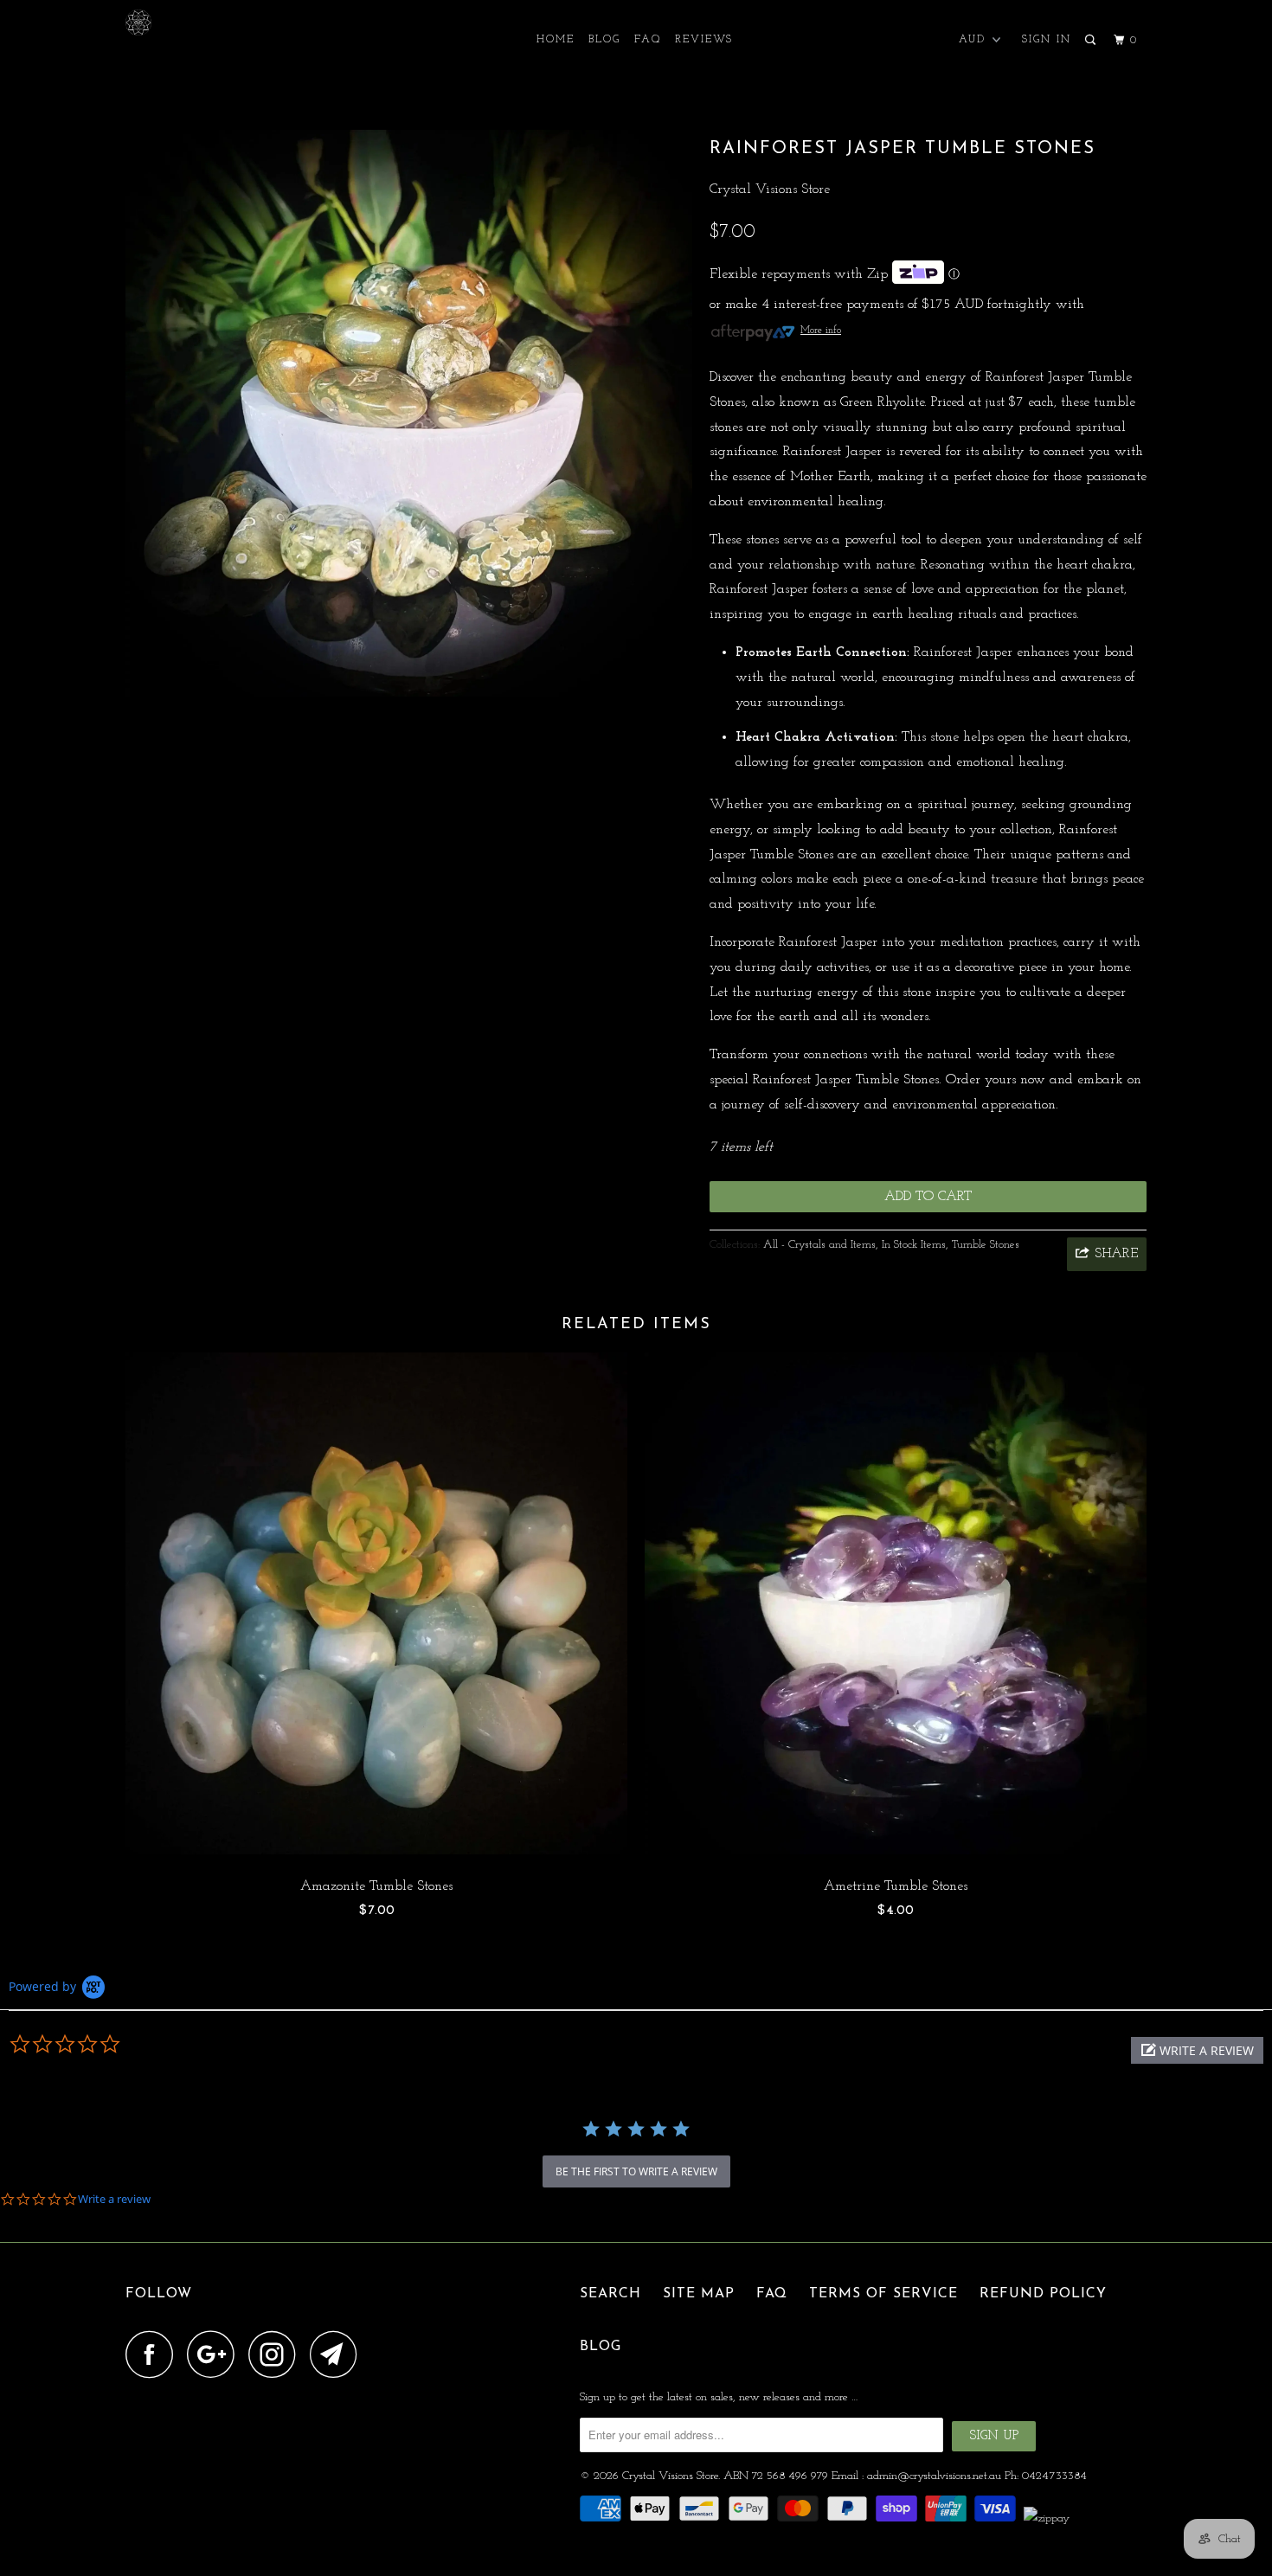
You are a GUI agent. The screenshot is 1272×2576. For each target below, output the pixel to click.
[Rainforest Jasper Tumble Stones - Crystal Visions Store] (409, 413)
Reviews (704, 40)
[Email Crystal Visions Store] (338, 2354)
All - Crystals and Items (819, 1245)
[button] (1197, 2050)
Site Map (699, 2294)
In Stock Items (914, 1245)
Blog (604, 40)
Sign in (1047, 40)
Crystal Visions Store (770, 190)
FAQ (648, 40)
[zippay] (1048, 2518)
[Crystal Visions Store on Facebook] (154, 2354)
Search (610, 2294)
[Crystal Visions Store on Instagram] (277, 2354)
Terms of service (883, 2294)
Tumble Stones (986, 1245)
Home (556, 40)
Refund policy (1043, 2294)
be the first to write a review (636, 2171)
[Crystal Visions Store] (214, 22)
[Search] (1092, 41)
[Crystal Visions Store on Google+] (215, 2354)
